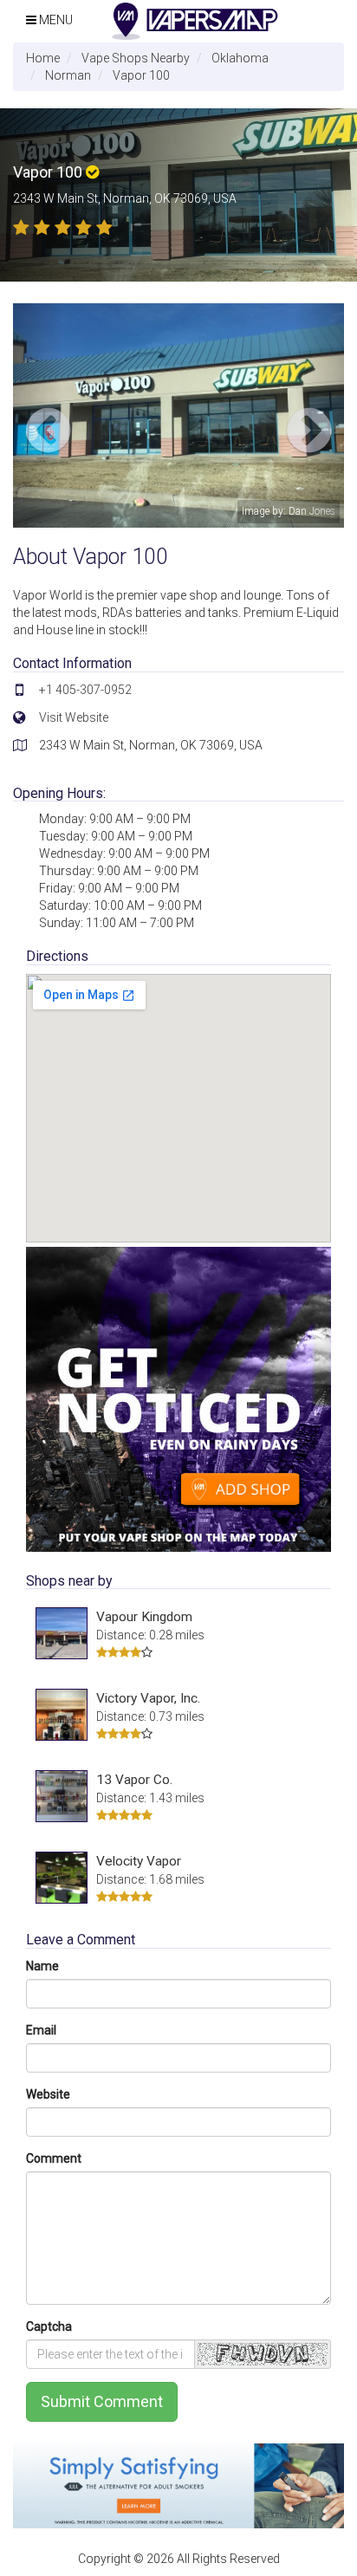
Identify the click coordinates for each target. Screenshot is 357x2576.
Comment (54, 2158)
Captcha (49, 2326)
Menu (55, 20)
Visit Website (74, 717)
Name (42, 1966)
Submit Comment (102, 2401)
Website (48, 2094)
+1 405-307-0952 (85, 690)
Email (41, 2030)
